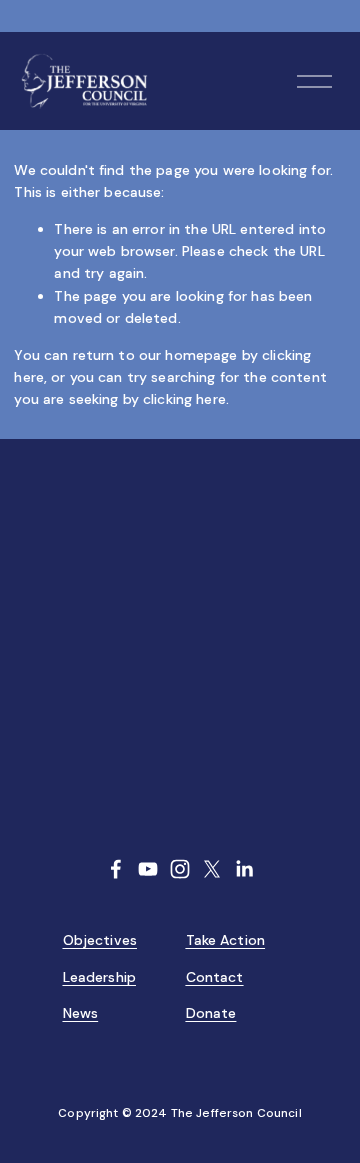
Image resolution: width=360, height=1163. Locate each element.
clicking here (184, 399)
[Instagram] (180, 869)
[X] (212, 869)
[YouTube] (148, 869)
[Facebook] (116, 869)
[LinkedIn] (244, 869)
